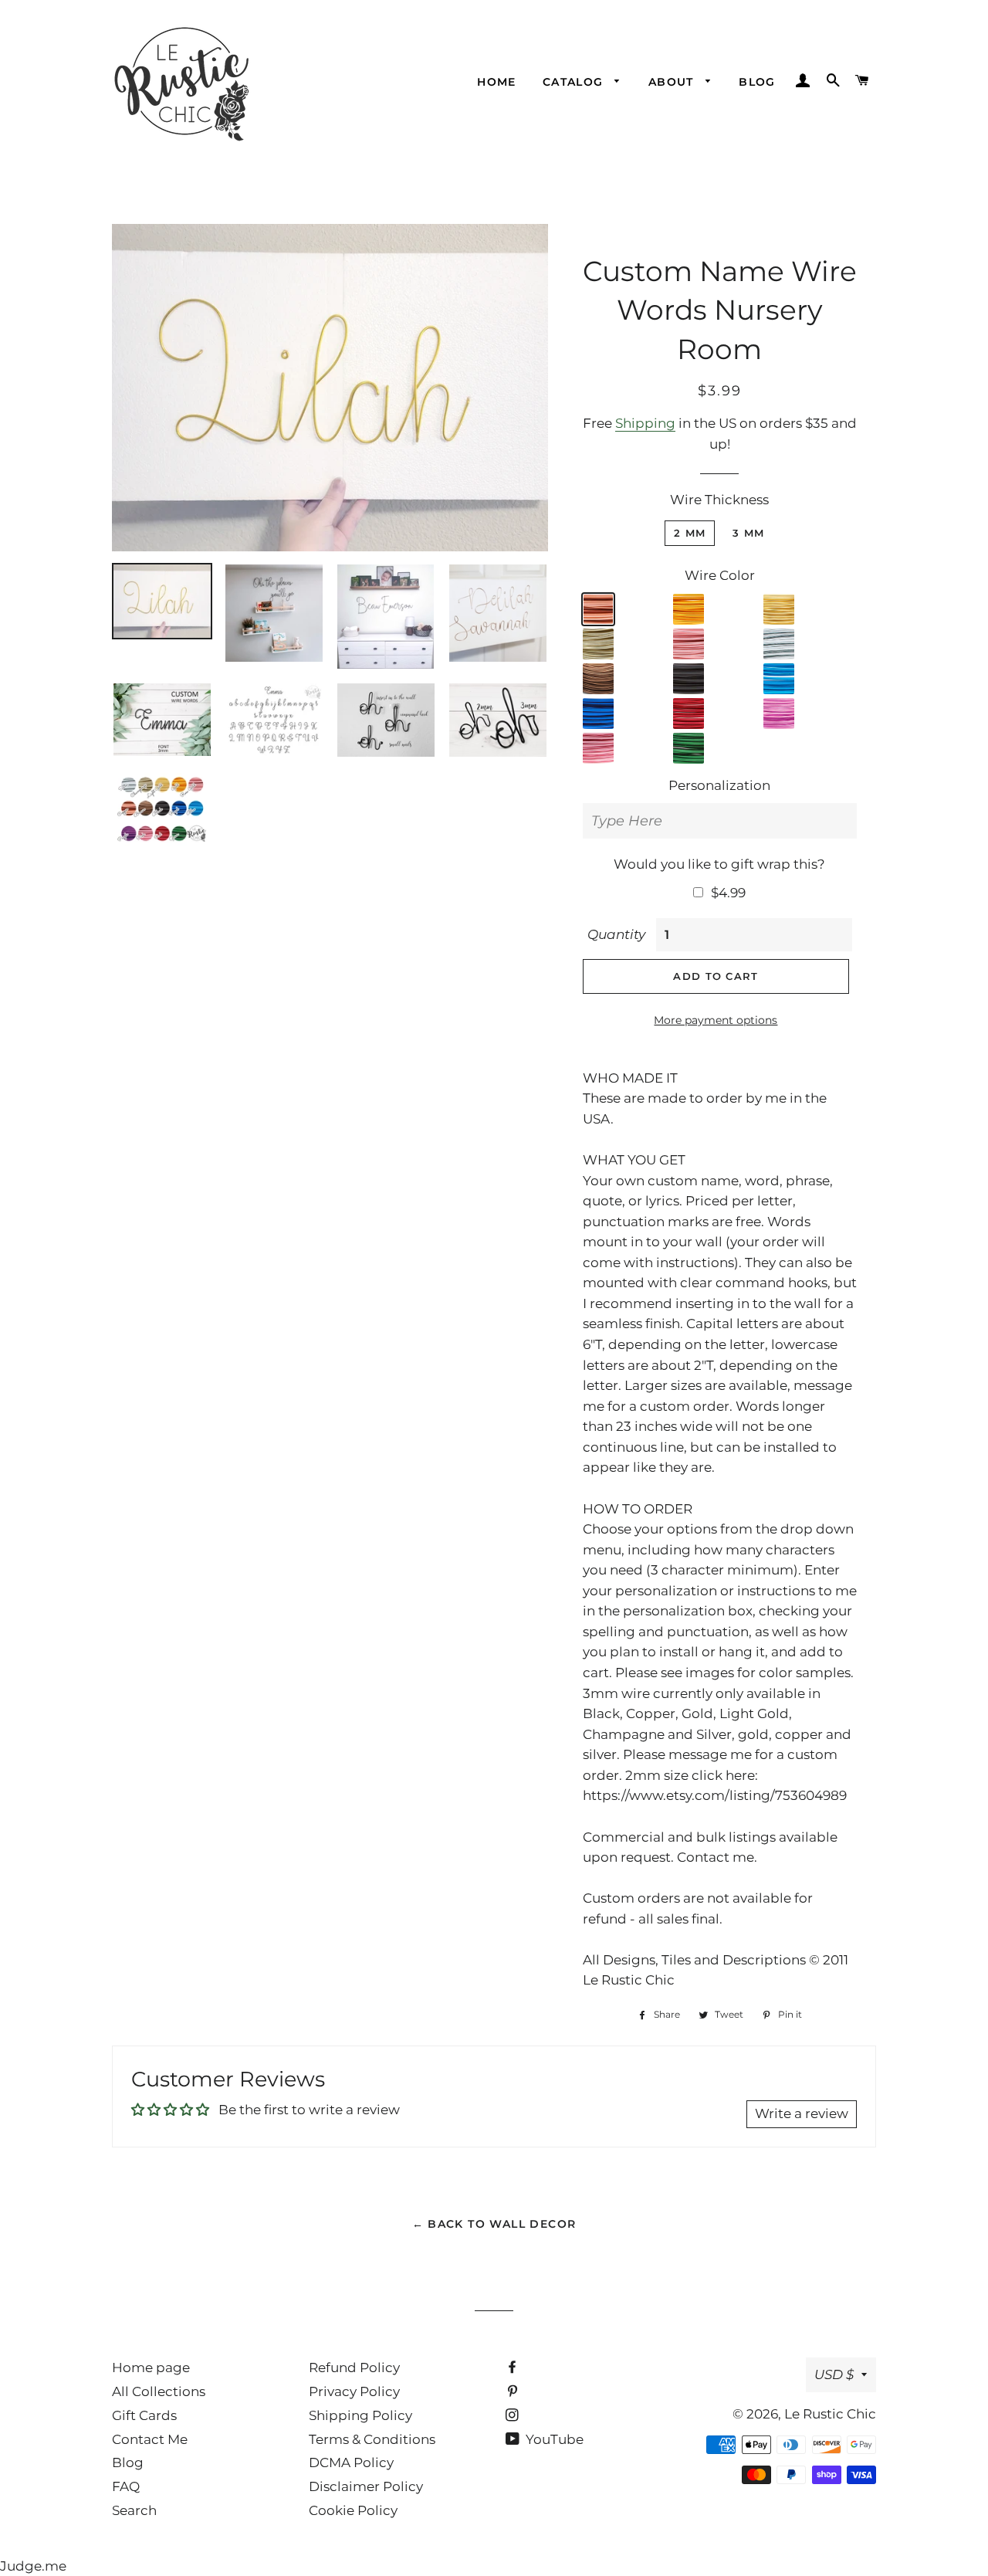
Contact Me (150, 2439)
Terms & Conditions (372, 2439)
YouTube (553, 2439)
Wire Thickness (719, 500)
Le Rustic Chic (830, 2414)
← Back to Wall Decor (494, 2224)
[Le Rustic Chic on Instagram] (514, 2415)
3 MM (748, 533)
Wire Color (720, 575)
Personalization (719, 785)
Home (497, 82)
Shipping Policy (360, 2415)
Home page (151, 2368)
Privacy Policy (354, 2391)
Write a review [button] (802, 2113)
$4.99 (728, 893)
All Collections (159, 2391)
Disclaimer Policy (366, 2486)
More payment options (716, 1020)
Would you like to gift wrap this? (719, 864)
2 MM (690, 533)
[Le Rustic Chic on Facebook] (514, 2368)
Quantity (616, 934)
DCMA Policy (351, 2462)
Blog (757, 82)
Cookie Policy (353, 2510)
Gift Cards (144, 2415)
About (673, 82)
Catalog (575, 82)
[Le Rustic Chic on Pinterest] (514, 2391)
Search (134, 2510)
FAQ (126, 2486)
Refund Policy (354, 2368)
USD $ (834, 2374)
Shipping (645, 423)
